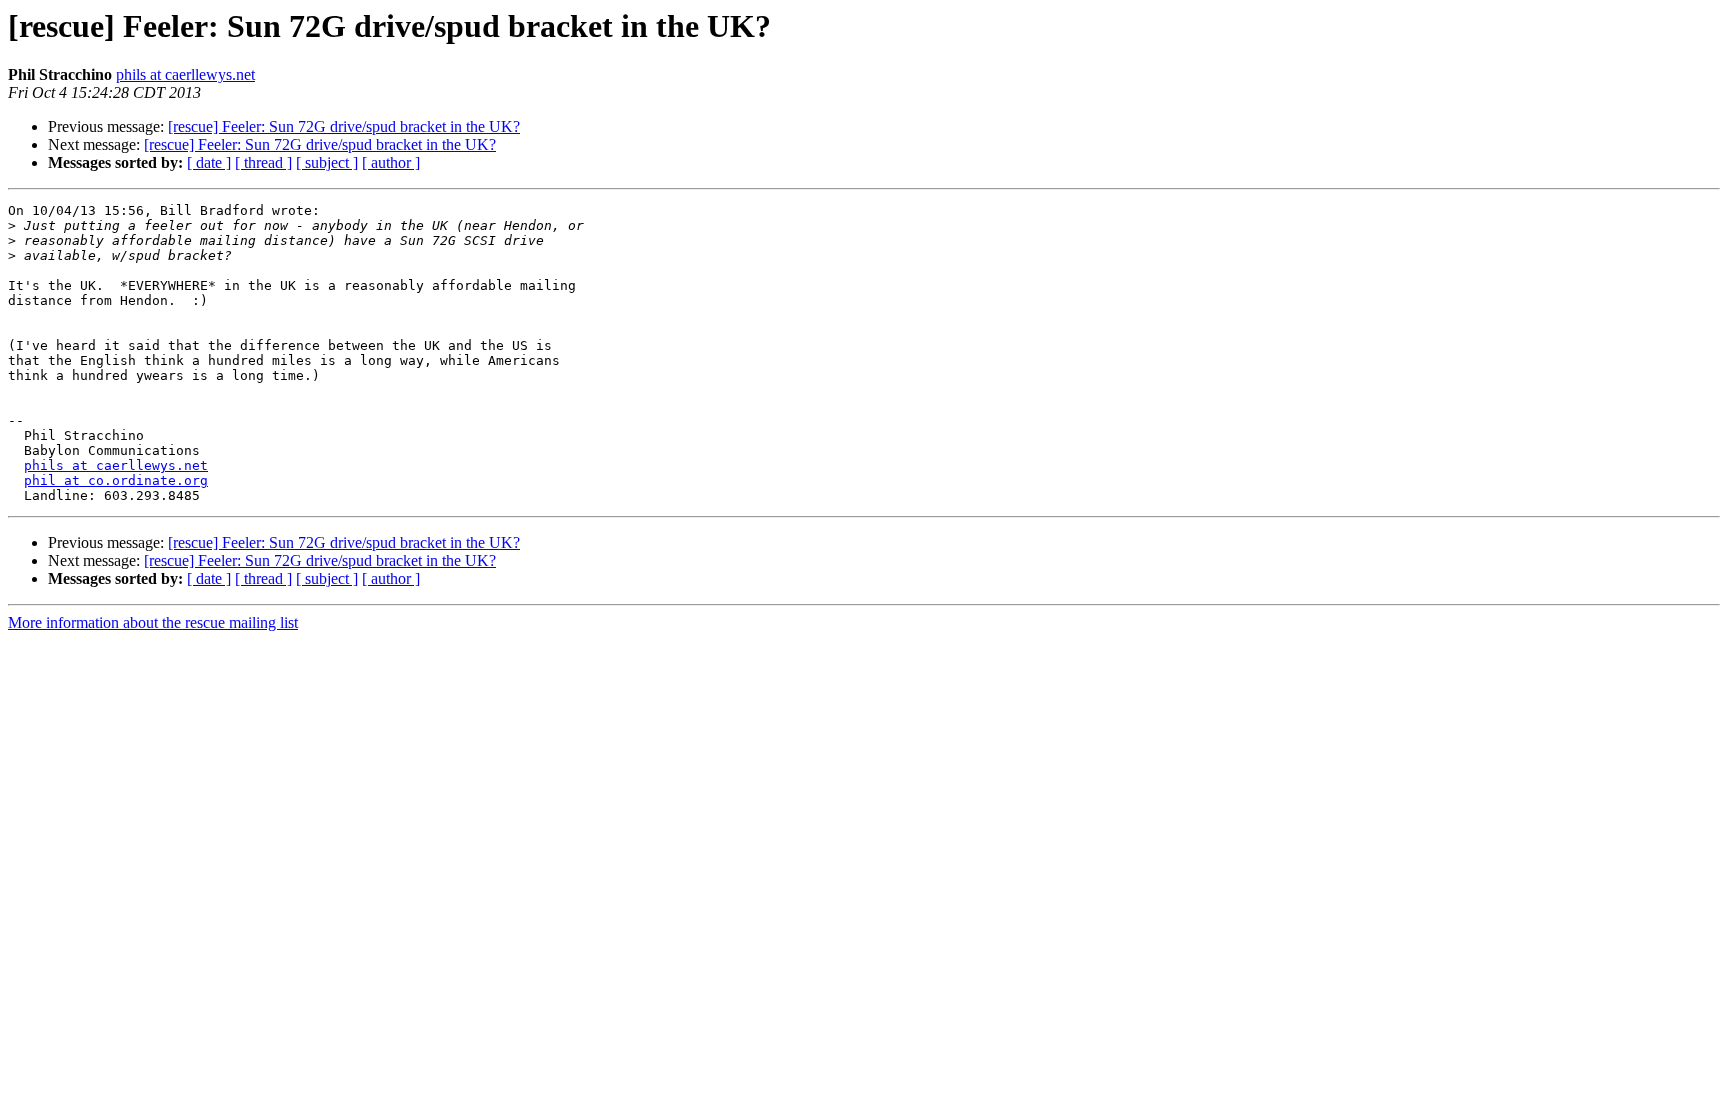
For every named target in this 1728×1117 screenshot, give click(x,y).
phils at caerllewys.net (185, 74)
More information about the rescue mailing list (153, 622)
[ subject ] (327, 162)
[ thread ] (263, 162)
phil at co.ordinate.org (116, 480)
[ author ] (391, 162)
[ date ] (209, 162)
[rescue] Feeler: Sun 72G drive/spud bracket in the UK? (344, 126)
